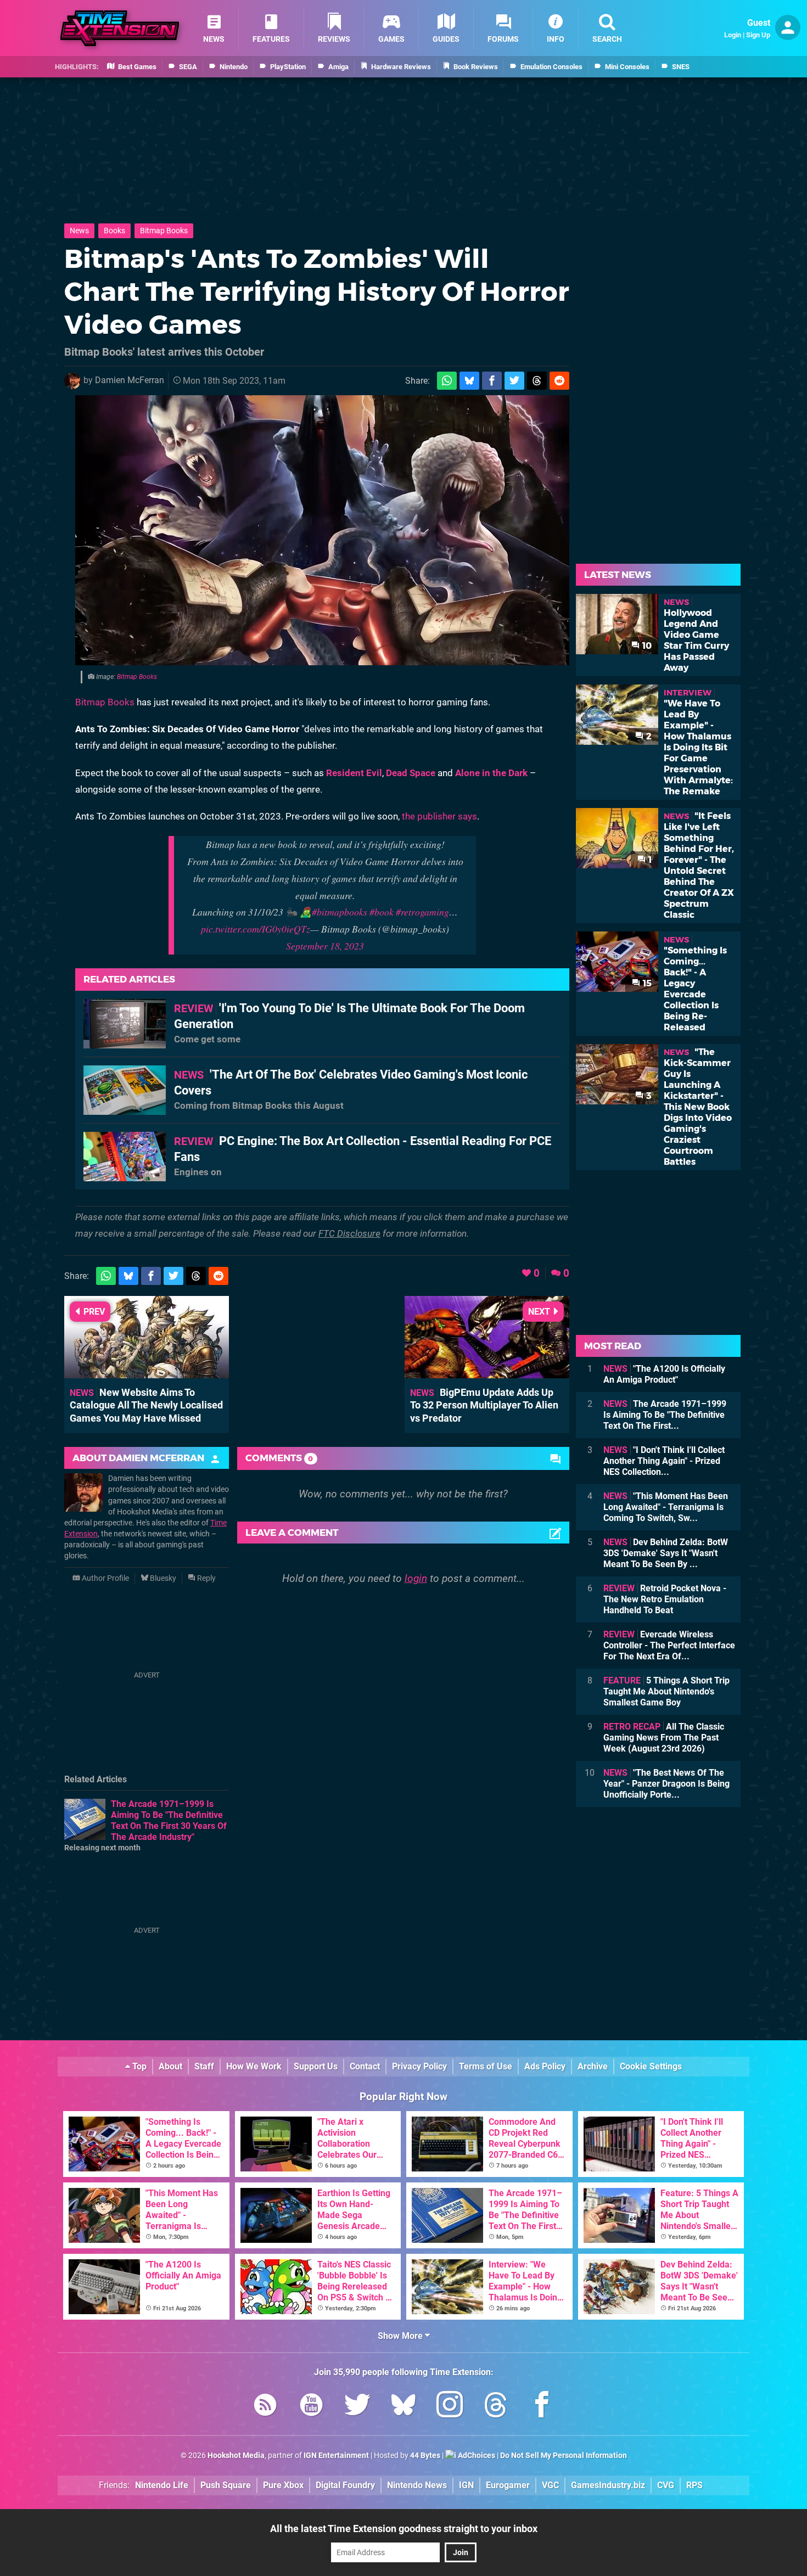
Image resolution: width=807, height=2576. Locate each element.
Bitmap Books (164, 231)
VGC (550, 2485)
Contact (365, 2066)
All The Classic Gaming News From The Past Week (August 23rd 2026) (664, 1738)
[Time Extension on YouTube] (311, 2407)
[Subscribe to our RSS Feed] (265, 2407)
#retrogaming (422, 912)
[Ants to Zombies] (322, 530)
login (416, 1578)
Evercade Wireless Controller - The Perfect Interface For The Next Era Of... (669, 1645)
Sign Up (758, 35)
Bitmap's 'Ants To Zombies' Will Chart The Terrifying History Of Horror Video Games (317, 291)
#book (382, 912)
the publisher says (439, 816)
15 (646, 983)
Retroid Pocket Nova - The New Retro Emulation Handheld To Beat (665, 1599)
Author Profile (105, 1578)
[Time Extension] (120, 28)
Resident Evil (354, 773)
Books (114, 231)
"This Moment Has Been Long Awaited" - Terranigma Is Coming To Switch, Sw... (666, 1507)
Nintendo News (417, 2485)
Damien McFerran (130, 380)
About (170, 2066)
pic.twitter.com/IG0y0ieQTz (256, 929)
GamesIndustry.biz (608, 2485)
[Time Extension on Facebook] (542, 2407)
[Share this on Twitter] (514, 381)
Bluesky (162, 1578)
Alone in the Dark (491, 773)
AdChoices (476, 2456)
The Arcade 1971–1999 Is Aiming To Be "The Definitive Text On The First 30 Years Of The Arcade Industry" (169, 1820)
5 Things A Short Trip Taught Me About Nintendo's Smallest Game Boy (666, 1691)
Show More (401, 2336)
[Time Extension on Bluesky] (403, 2407)
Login (733, 35)
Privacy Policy (419, 2066)
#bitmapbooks (340, 912)
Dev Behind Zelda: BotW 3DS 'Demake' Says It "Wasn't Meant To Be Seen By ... (666, 1553)
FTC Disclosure (349, 1233)
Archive (593, 2066)
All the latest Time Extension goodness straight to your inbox (404, 2529)
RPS (694, 2485)
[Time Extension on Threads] (496, 2407)
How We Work (254, 2066)
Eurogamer (508, 2485)
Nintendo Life (162, 2485)
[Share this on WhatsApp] (447, 381)
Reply (206, 1578)
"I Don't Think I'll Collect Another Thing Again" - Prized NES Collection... (664, 1461)
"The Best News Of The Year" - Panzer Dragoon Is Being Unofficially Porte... (666, 1784)
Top (138, 2066)
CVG (666, 2485)
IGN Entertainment (336, 2456)
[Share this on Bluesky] (469, 381)
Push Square (226, 2485)
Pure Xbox (283, 2485)
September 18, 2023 (325, 946)
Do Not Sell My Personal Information (564, 2456)
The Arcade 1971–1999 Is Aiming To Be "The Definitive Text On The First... (665, 1415)
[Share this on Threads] (537, 381)
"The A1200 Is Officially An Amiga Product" (664, 1374)
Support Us (316, 2066)
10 (646, 646)
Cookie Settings (651, 2066)
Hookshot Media (236, 2456)
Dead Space (411, 773)
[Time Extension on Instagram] (450, 2407)
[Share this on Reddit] (559, 381)
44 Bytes (425, 2456)
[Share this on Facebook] (492, 381)
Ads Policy (545, 2066)
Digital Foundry (345, 2485)
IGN (466, 2485)
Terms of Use (486, 2066)
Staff (204, 2066)
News (79, 231)
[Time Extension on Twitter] (357, 2407)
